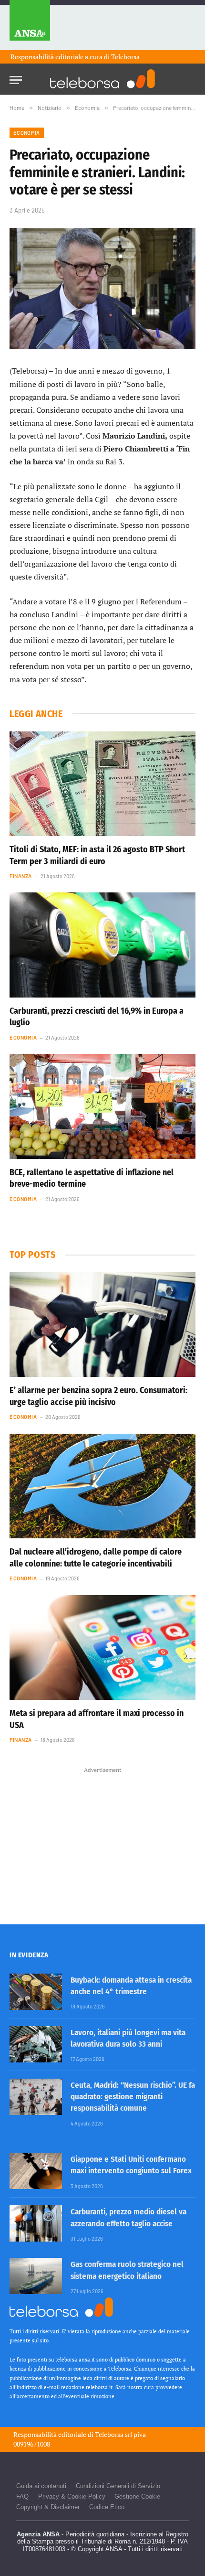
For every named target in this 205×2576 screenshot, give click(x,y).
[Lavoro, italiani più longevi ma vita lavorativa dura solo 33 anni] (36, 2044)
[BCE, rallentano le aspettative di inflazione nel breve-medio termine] (102, 1106)
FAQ (22, 2496)
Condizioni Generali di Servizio (118, 2486)
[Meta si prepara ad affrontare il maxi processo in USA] (102, 1648)
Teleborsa (125, 57)
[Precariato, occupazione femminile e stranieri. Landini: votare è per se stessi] (102, 289)
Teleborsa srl (113, 2434)
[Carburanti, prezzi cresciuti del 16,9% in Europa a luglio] (102, 945)
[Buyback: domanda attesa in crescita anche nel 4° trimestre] (36, 1992)
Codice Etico (107, 2507)
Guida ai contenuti (41, 2486)
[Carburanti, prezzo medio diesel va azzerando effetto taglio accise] (36, 2223)
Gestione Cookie (137, 2496)
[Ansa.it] (30, 25)
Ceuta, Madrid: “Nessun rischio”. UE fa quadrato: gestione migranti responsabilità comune (133, 2097)
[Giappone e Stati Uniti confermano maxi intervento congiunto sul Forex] (36, 2171)
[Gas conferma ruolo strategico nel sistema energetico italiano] (36, 2276)
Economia (27, 133)
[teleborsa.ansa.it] (102, 79)
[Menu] (16, 77)
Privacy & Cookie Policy (72, 2496)
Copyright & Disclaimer (48, 2507)
